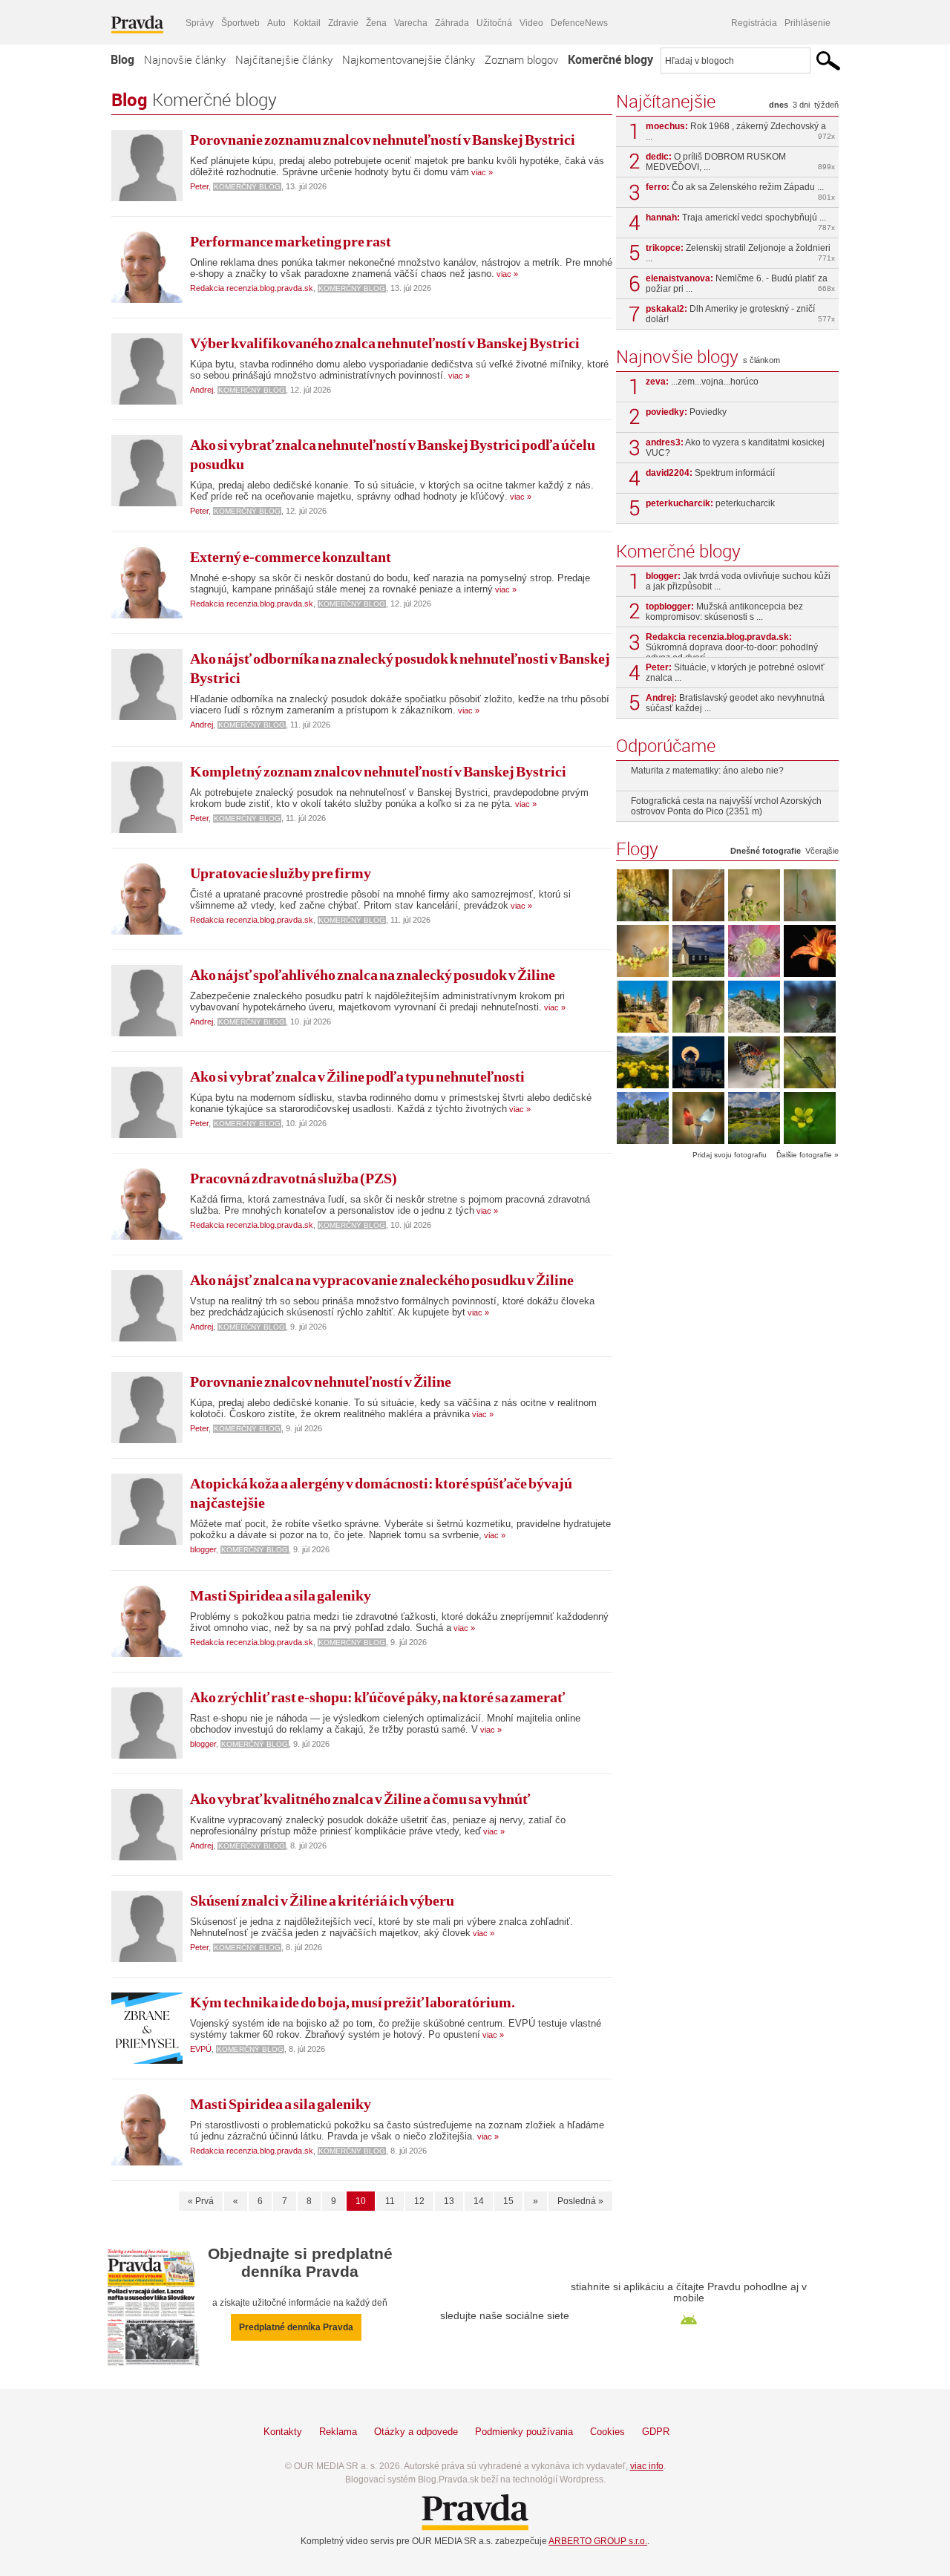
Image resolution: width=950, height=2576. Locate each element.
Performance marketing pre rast (291, 241)
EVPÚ (201, 2049)
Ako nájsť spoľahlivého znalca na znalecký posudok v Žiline (373, 975)
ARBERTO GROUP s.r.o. (598, 2541)
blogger (203, 1549)
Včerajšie (822, 851)
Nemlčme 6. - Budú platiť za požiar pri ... (740, 284)
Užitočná (494, 23)
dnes (779, 105)
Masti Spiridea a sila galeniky (281, 1595)
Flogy (637, 849)
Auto (276, 23)
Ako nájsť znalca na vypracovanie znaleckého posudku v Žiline (382, 1280)
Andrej (202, 390)
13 (449, 2201)
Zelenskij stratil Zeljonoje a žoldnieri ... (740, 253)
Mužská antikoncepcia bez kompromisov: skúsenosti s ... (724, 612)
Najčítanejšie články (284, 59)
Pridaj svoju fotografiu (730, 1155)
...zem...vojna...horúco (702, 382)
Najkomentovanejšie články (409, 59)
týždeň (826, 105)
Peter (199, 186)
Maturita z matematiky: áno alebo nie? (707, 771)
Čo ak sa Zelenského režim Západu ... (740, 192)
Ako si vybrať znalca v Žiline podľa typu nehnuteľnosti (357, 1076)
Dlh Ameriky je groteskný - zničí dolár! (740, 314)
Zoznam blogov (521, 59)
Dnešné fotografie (766, 851)
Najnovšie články (185, 59)
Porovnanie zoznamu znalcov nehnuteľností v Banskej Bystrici (383, 140)
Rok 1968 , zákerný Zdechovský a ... (740, 131)
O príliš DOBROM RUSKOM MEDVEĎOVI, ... (740, 162)
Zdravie (343, 23)
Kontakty (283, 2432)
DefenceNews (579, 23)
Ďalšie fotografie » (807, 1155)
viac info (647, 2466)
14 (479, 2201)
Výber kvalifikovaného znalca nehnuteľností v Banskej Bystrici (385, 343)
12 (419, 2201)
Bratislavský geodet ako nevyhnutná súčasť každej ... (735, 703)
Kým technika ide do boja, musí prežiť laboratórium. (353, 2002)
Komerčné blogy (610, 59)
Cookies (607, 2432)
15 (508, 2201)
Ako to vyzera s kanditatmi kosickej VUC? (735, 448)
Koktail (307, 23)
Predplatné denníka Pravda (296, 2327)
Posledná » (580, 2201)
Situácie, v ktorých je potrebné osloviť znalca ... (735, 673)
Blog (122, 59)
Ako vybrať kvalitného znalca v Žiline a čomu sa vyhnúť (360, 1799)
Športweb (240, 23)
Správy (200, 23)
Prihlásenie (807, 23)
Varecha (411, 23)
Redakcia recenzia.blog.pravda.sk (252, 288)
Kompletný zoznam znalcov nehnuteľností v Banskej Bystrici (378, 771)
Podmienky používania (524, 2432)
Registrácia (754, 23)
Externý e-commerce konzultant (291, 557)
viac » (481, 172)
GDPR (656, 2432)
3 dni (801, 105)
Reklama (338, 2432)
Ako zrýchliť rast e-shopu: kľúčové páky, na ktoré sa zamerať (377, 1697)
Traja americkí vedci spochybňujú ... (740, 222)
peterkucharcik (710, 503)
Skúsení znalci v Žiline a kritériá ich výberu (322, 1900)
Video (531, 23)
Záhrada (452, 23)
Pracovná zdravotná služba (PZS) (294, 1178)
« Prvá (201, 2201)
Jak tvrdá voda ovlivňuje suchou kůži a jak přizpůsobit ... (738, 581)
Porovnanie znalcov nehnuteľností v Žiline (321, 1382)
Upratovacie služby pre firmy (281, 873)
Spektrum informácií (710, 473)
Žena (376, 23)
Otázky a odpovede (416, 2432)
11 (390, 2201)
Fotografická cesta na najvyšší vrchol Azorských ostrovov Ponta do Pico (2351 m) (726, 806)
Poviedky (686, 412)
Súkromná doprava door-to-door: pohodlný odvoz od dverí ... (732, 644)
